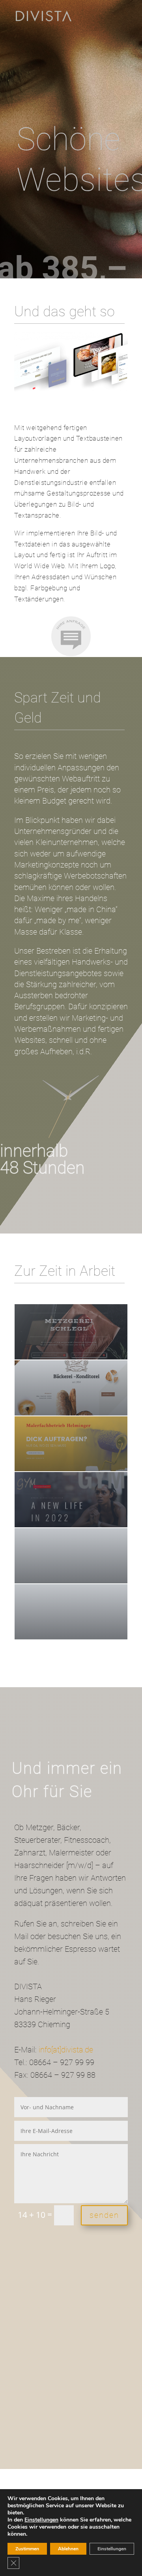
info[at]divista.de (66, 2050)
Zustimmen (27, 2549)
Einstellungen (41, 2520)
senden (104, 2215)
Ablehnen (68, 2549)
